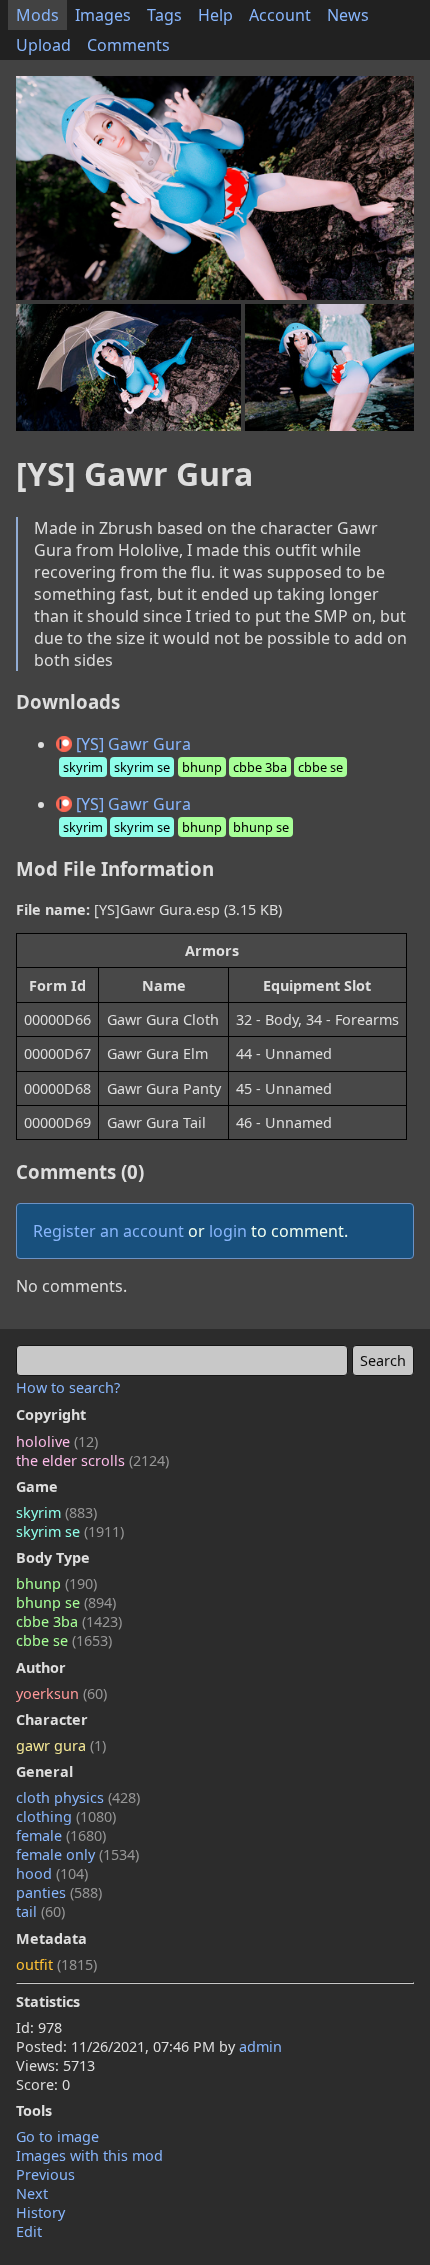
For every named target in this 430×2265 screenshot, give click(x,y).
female (61, 1835)
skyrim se (70, 1531)
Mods (37, 15)
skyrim (56, 1512)
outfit (56, 1964)
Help (215, 15)
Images (103, 15)
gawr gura (61, 1745)
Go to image (57, 2136)
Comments (128, 45)
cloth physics (78, 1797)
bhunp (56, 1583)
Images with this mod (89, 2155)
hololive (57, 1441)
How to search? (68, 1387)
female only (77, 1854)
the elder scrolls (92, 1460)
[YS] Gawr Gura (203, 754)
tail (40, 1911)
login (228, 1231)
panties (59, 1892)
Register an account (108, 1231)
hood (52, 1873)
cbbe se (64, 1640)
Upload (43, 45)
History (40, 2212)
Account (280, 15)
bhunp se (66, 1602)
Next (32, 2193)
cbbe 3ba (69, 1621)
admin (260, 2046)
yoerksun (61, 1693)
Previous (45, 2174)
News (348, 15)
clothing (66, 1816)
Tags (164, 15)
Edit (29, 2231)
